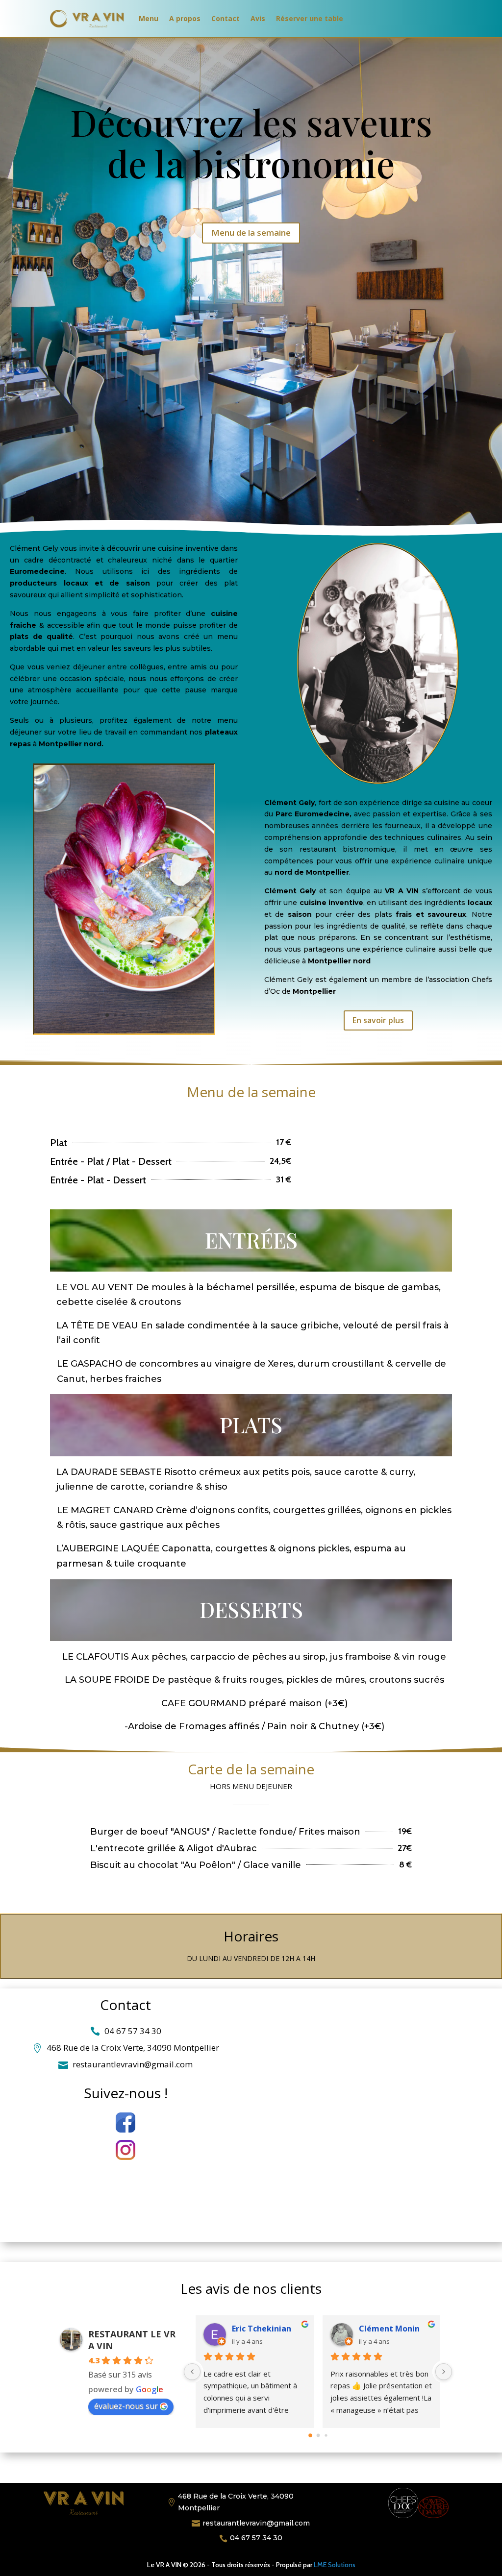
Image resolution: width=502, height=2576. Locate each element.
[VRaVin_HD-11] (124, 1031)
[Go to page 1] (318, 2435)
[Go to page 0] (310, 2435)
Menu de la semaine (251, 233)
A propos (185, 18)
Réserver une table (310, 18)
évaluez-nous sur (126, 2406)
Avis (258, 18)
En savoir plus (378, 1020)
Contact (226, 18)
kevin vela (252, 2329)
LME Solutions (335, 2565)
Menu (149, 18)
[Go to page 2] (326, 2435)
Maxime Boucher (392, 2329)
